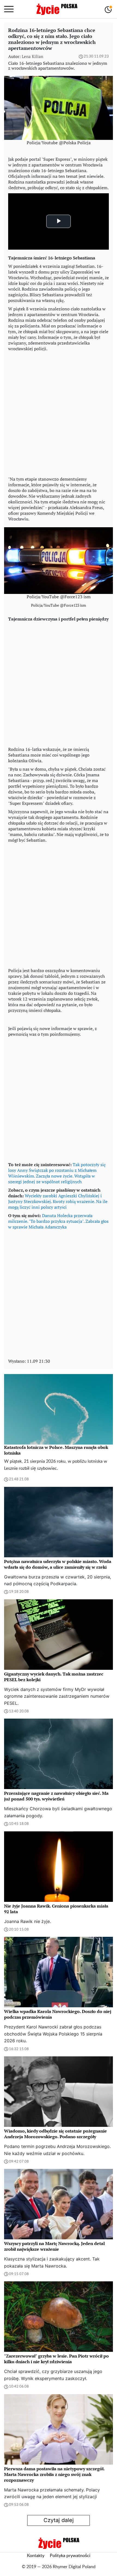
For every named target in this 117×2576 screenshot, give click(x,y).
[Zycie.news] (57, 9)
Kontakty (36, 2556)
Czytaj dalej (59, 2520)
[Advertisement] (59, 413)
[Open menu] (9, 9)
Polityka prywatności (70, 2556)
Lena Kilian (33, 56)
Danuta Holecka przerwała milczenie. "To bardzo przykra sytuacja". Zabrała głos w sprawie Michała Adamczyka (58, 1221)
